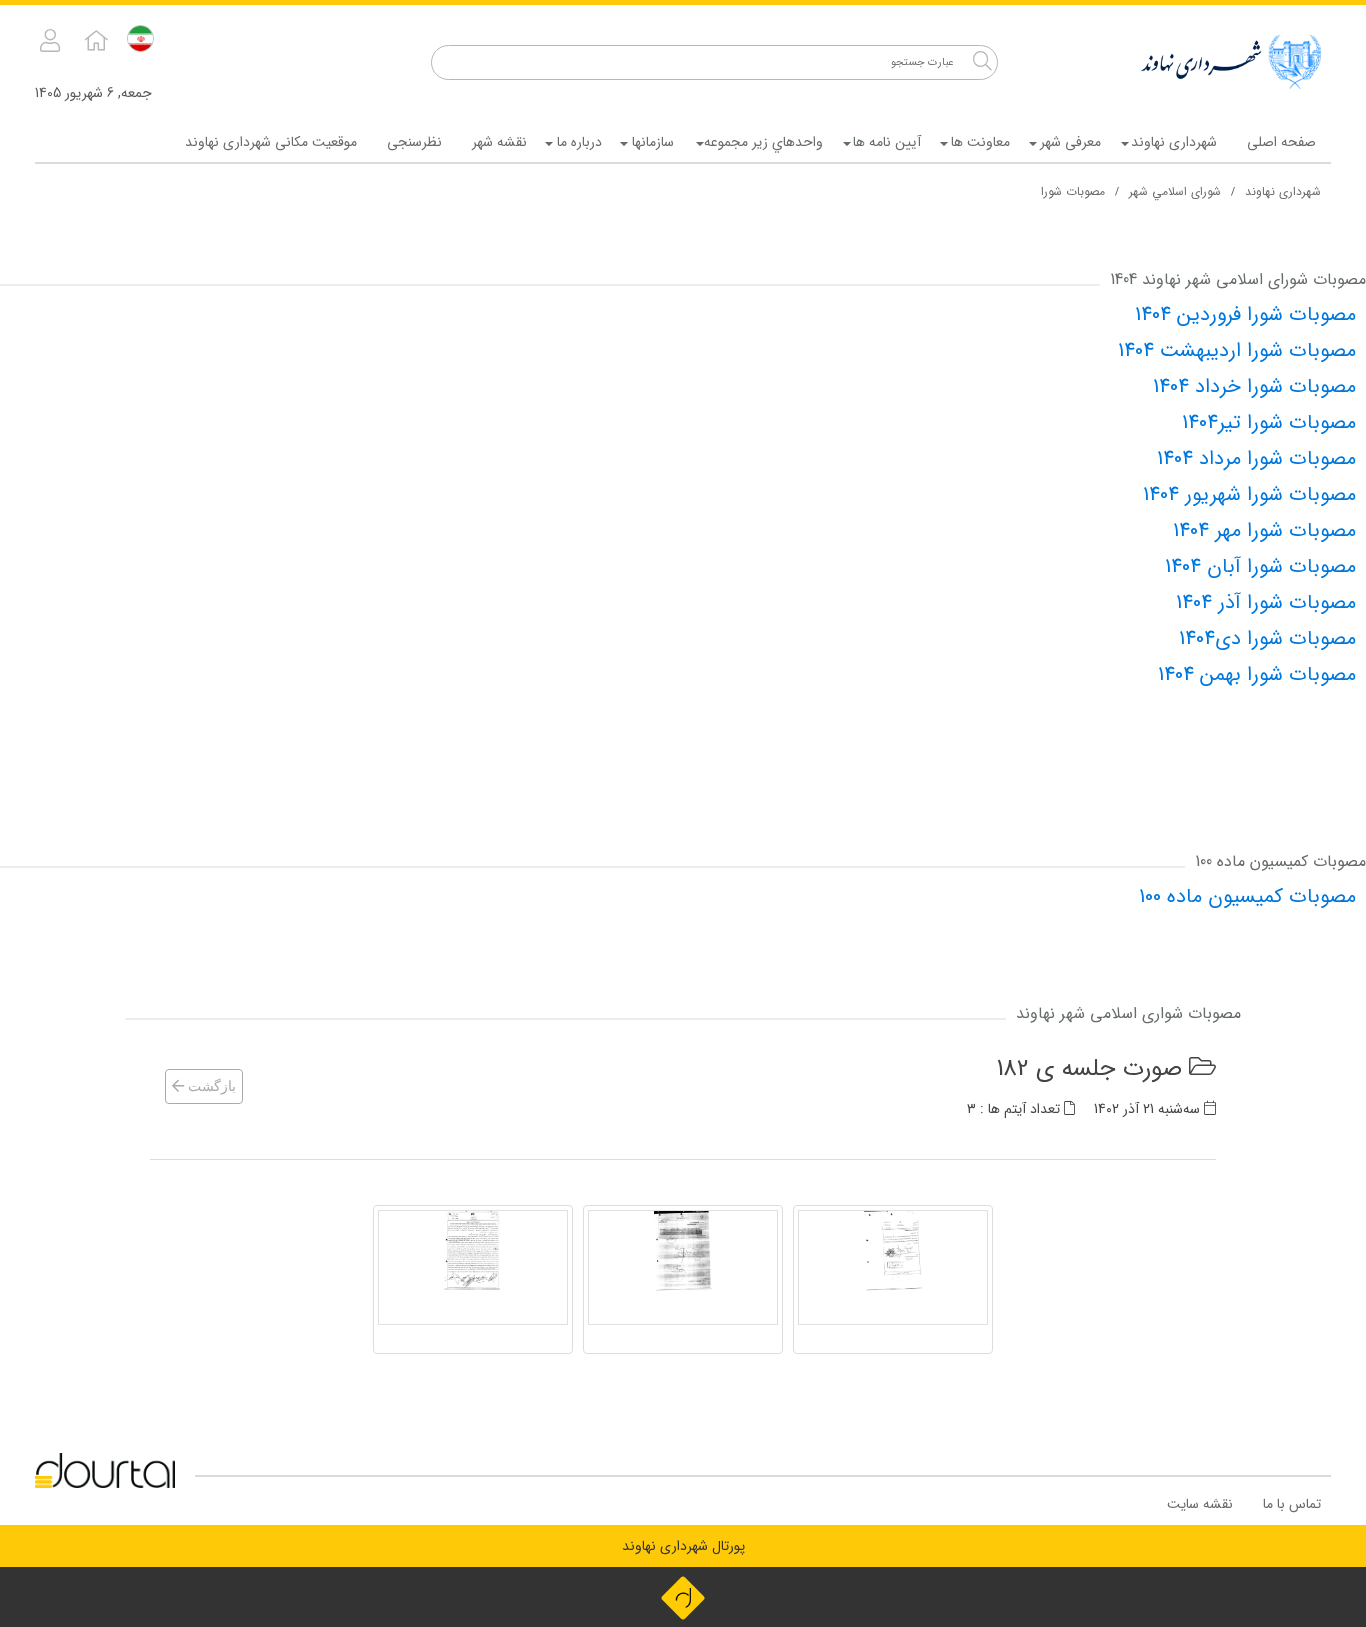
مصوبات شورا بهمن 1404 (1257, 674)
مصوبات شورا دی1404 (1267, 638)
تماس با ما (1292, 1504)
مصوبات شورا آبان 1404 (1260, 566)
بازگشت (210, 1086)
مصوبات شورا (1073, 191)
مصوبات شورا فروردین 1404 (1245, 314)
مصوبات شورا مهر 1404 (1264, 530)
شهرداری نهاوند (1283, 191)
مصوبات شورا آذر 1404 (1266, 602)
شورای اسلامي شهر (1175, 191)
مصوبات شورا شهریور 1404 (1249, 494)
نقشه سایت (1200, 1504)
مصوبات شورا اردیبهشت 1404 (1237, 350)
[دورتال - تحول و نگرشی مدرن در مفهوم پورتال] (683, 1597)
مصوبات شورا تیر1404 (1269, 422)
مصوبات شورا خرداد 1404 (1254, 386)
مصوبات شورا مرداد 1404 (1256, 458)
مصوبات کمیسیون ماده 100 (1247, 896)
